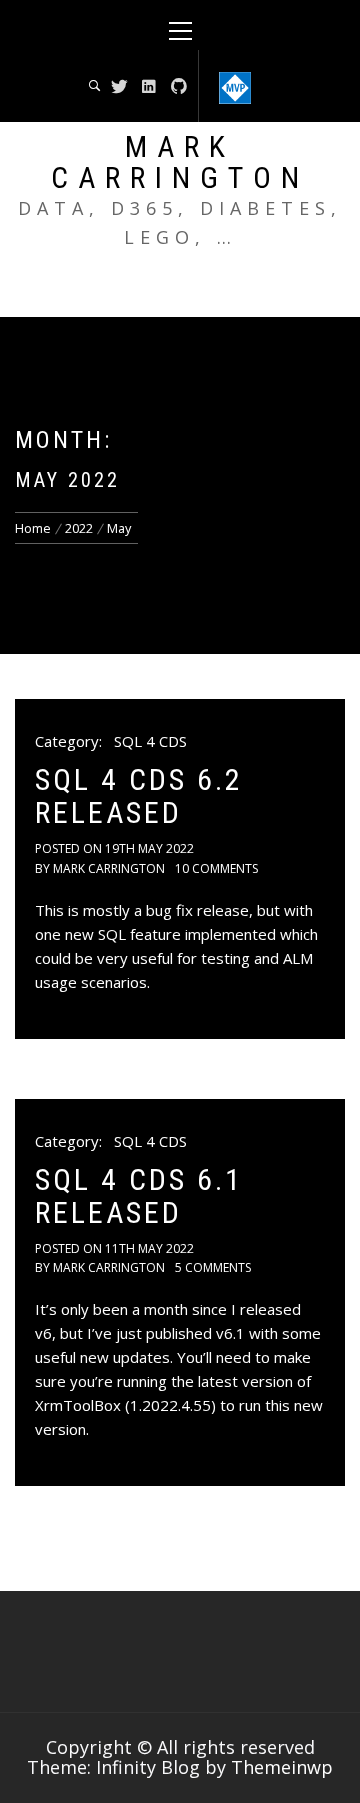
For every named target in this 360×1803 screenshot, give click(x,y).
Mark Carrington (180, 162)
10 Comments (216, 868)
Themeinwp (282, 1767)
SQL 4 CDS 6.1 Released (139, 1196)
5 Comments (213, 1267)
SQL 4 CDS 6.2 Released (139, 796)
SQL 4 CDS (150, 741)
